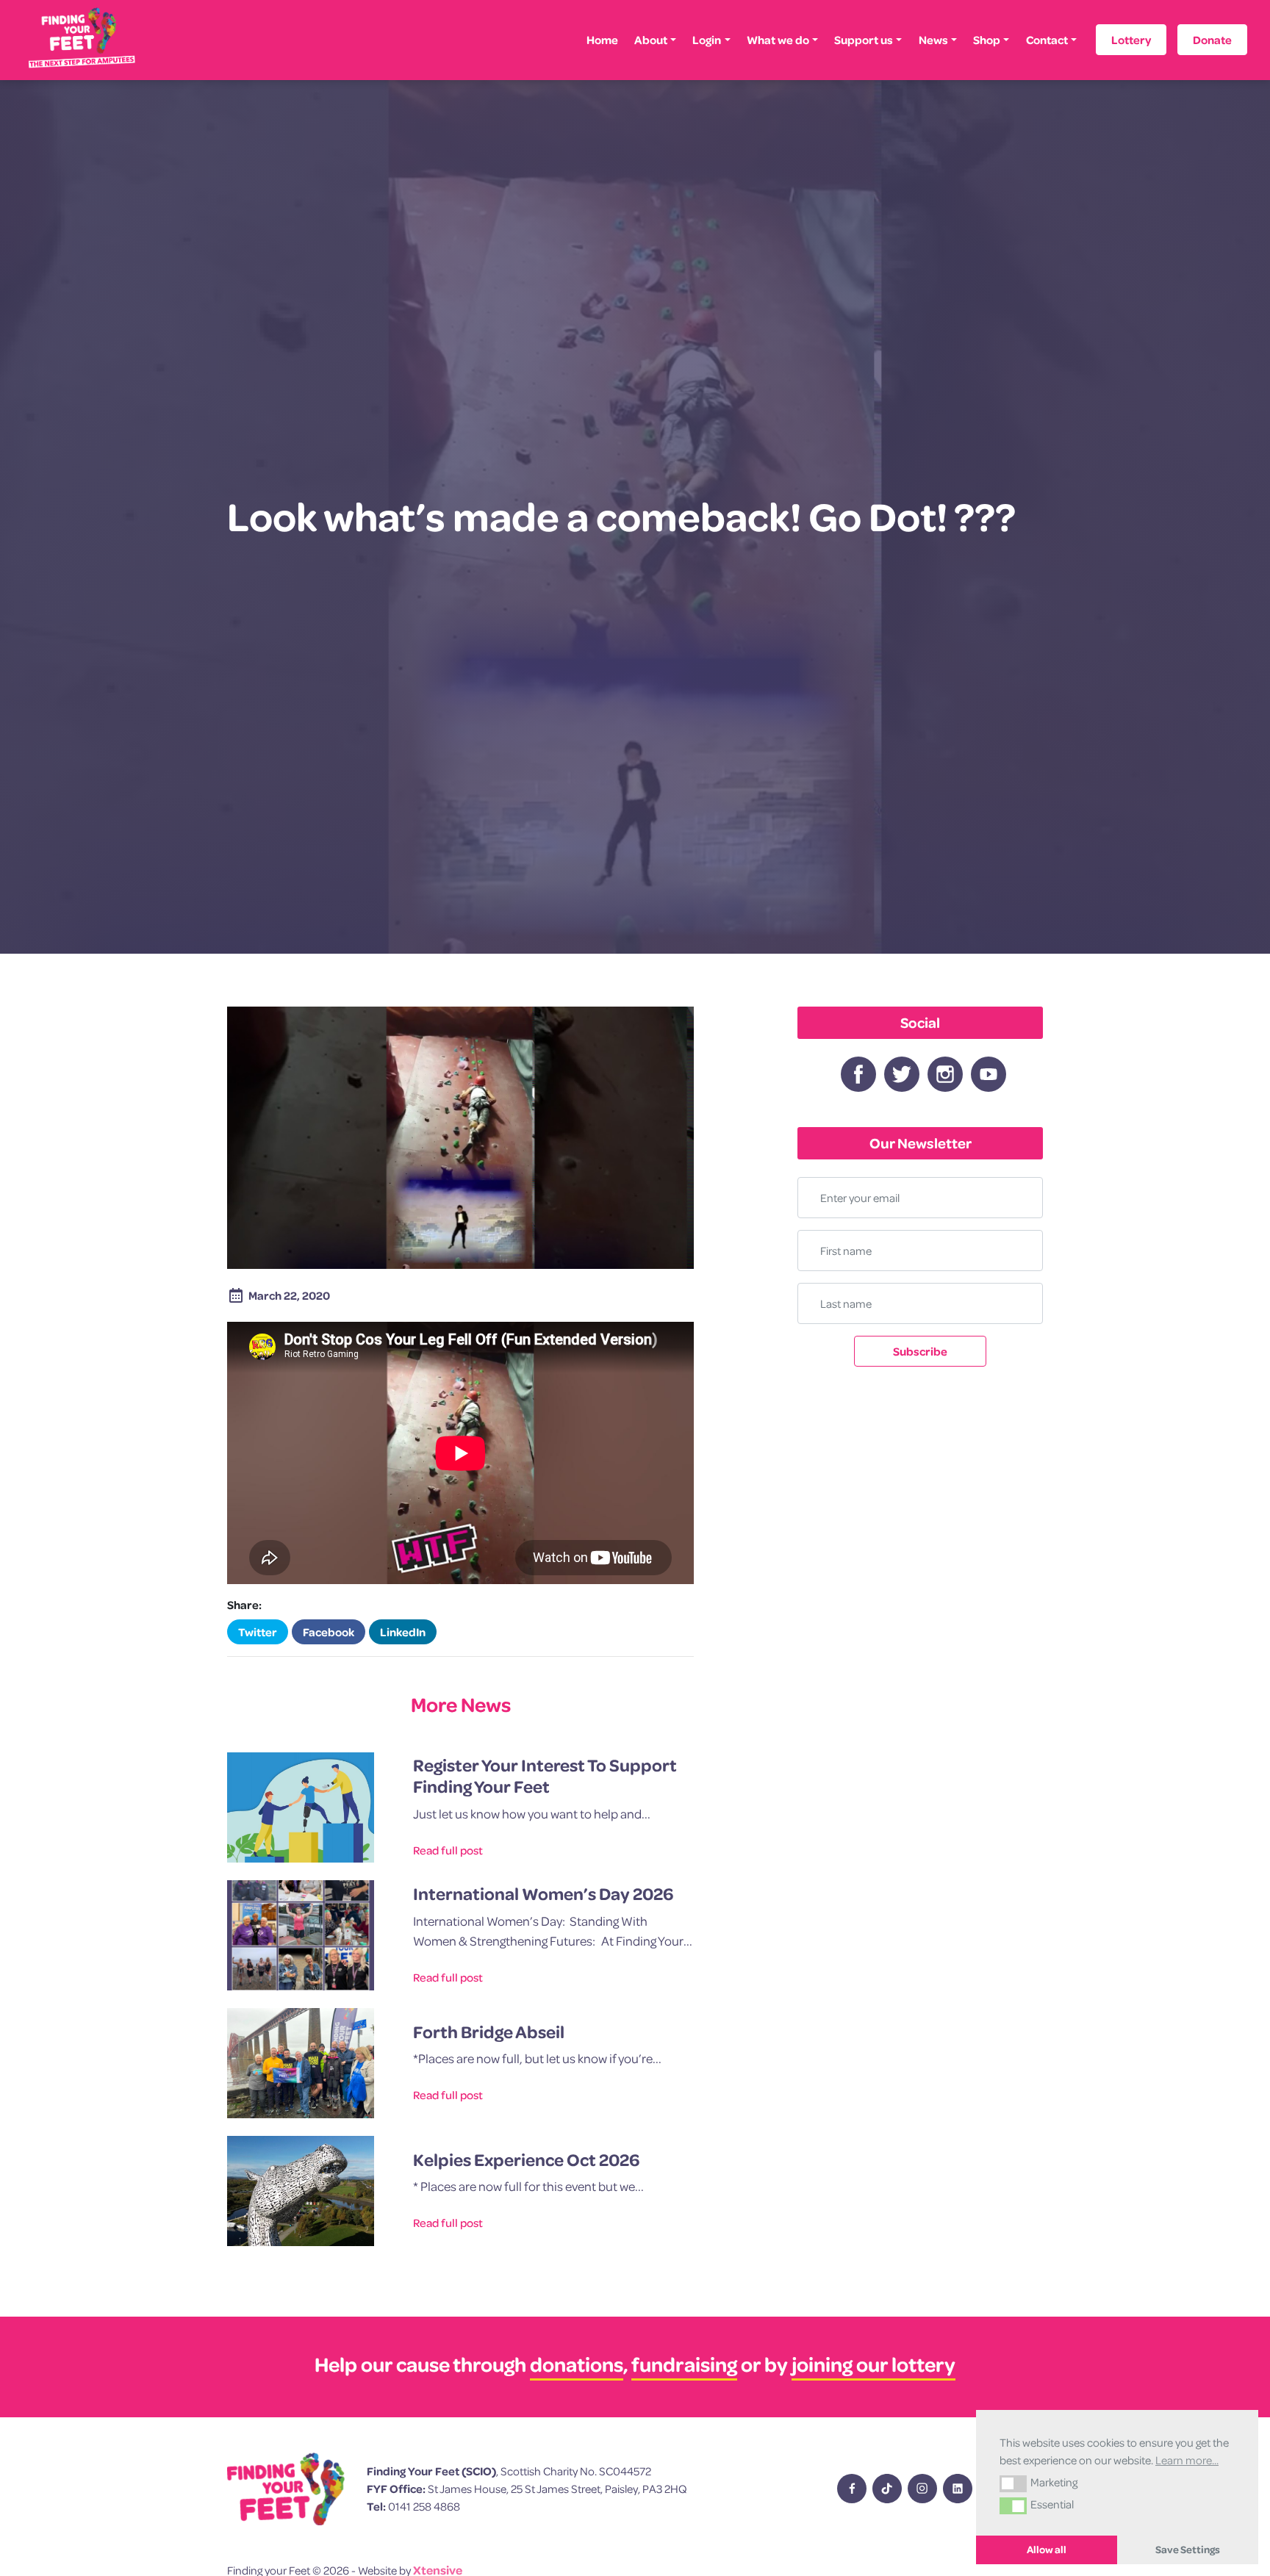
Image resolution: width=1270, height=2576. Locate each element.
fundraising (684, 2364)
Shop (987, 40)
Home (602, 40)
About (651, 40)
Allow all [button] (1047, 2550)
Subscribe (920, 1351)
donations (577, 2364)
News (933, 40)
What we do (778, 40)
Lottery (1131, 40)
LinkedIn (403, 1632)
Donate (1212, 40)
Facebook (329, 1632)
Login (707, 40)
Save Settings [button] (1188, 2550)
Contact (1047, 40)
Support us (864, 40)
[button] (1013, 2483)
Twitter (258, 1632)
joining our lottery (873, 2364)
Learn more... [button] (1187, 2460)
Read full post (448, 1850)
